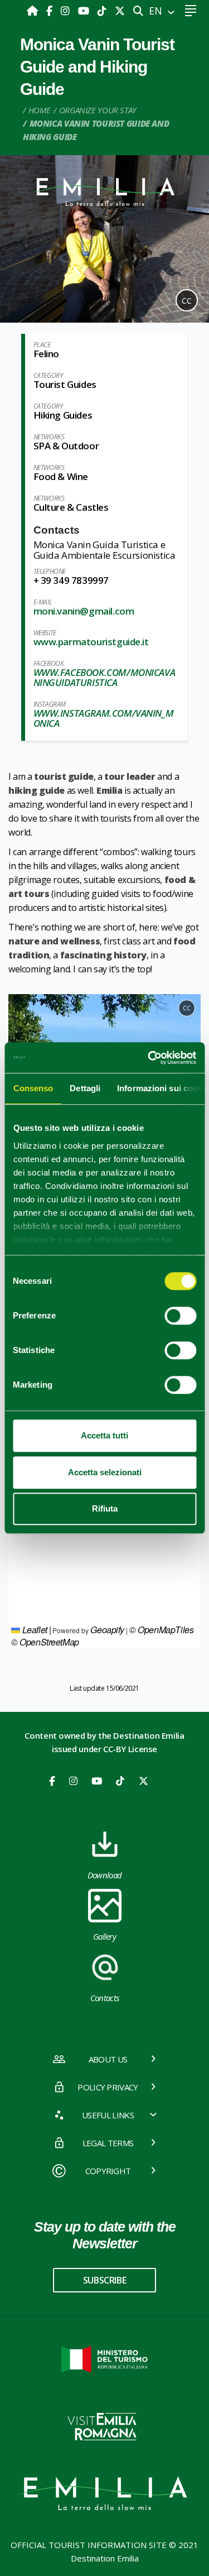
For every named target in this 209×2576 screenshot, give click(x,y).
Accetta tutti (104, 1435)
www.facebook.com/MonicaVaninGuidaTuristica (104, 677)
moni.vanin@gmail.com (84, 611)
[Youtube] (85, 11)
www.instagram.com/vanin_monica (104, 718)
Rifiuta (105, 1508)
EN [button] (157, 11)
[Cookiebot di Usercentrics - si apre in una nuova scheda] (149, 1058)
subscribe (104, 2280)
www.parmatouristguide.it (91, 642)
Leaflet (34, 1630)
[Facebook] (51, 11)
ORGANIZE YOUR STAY (98, 110)
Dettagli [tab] (85, 1088)
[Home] (34, 11)
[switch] (180, 1316)
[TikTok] (103, 11)
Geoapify (107, 1630)
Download (105, 1875)
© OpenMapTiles (161, 1630)
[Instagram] (67, 11)
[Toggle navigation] (190, 11)
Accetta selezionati (105, 1472)
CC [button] (187, 301)
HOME (40, 110)
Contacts (105, 1998)
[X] (120, 11)
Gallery (104, 1936)
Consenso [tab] (33, 1088)
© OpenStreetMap (45, 1642)
